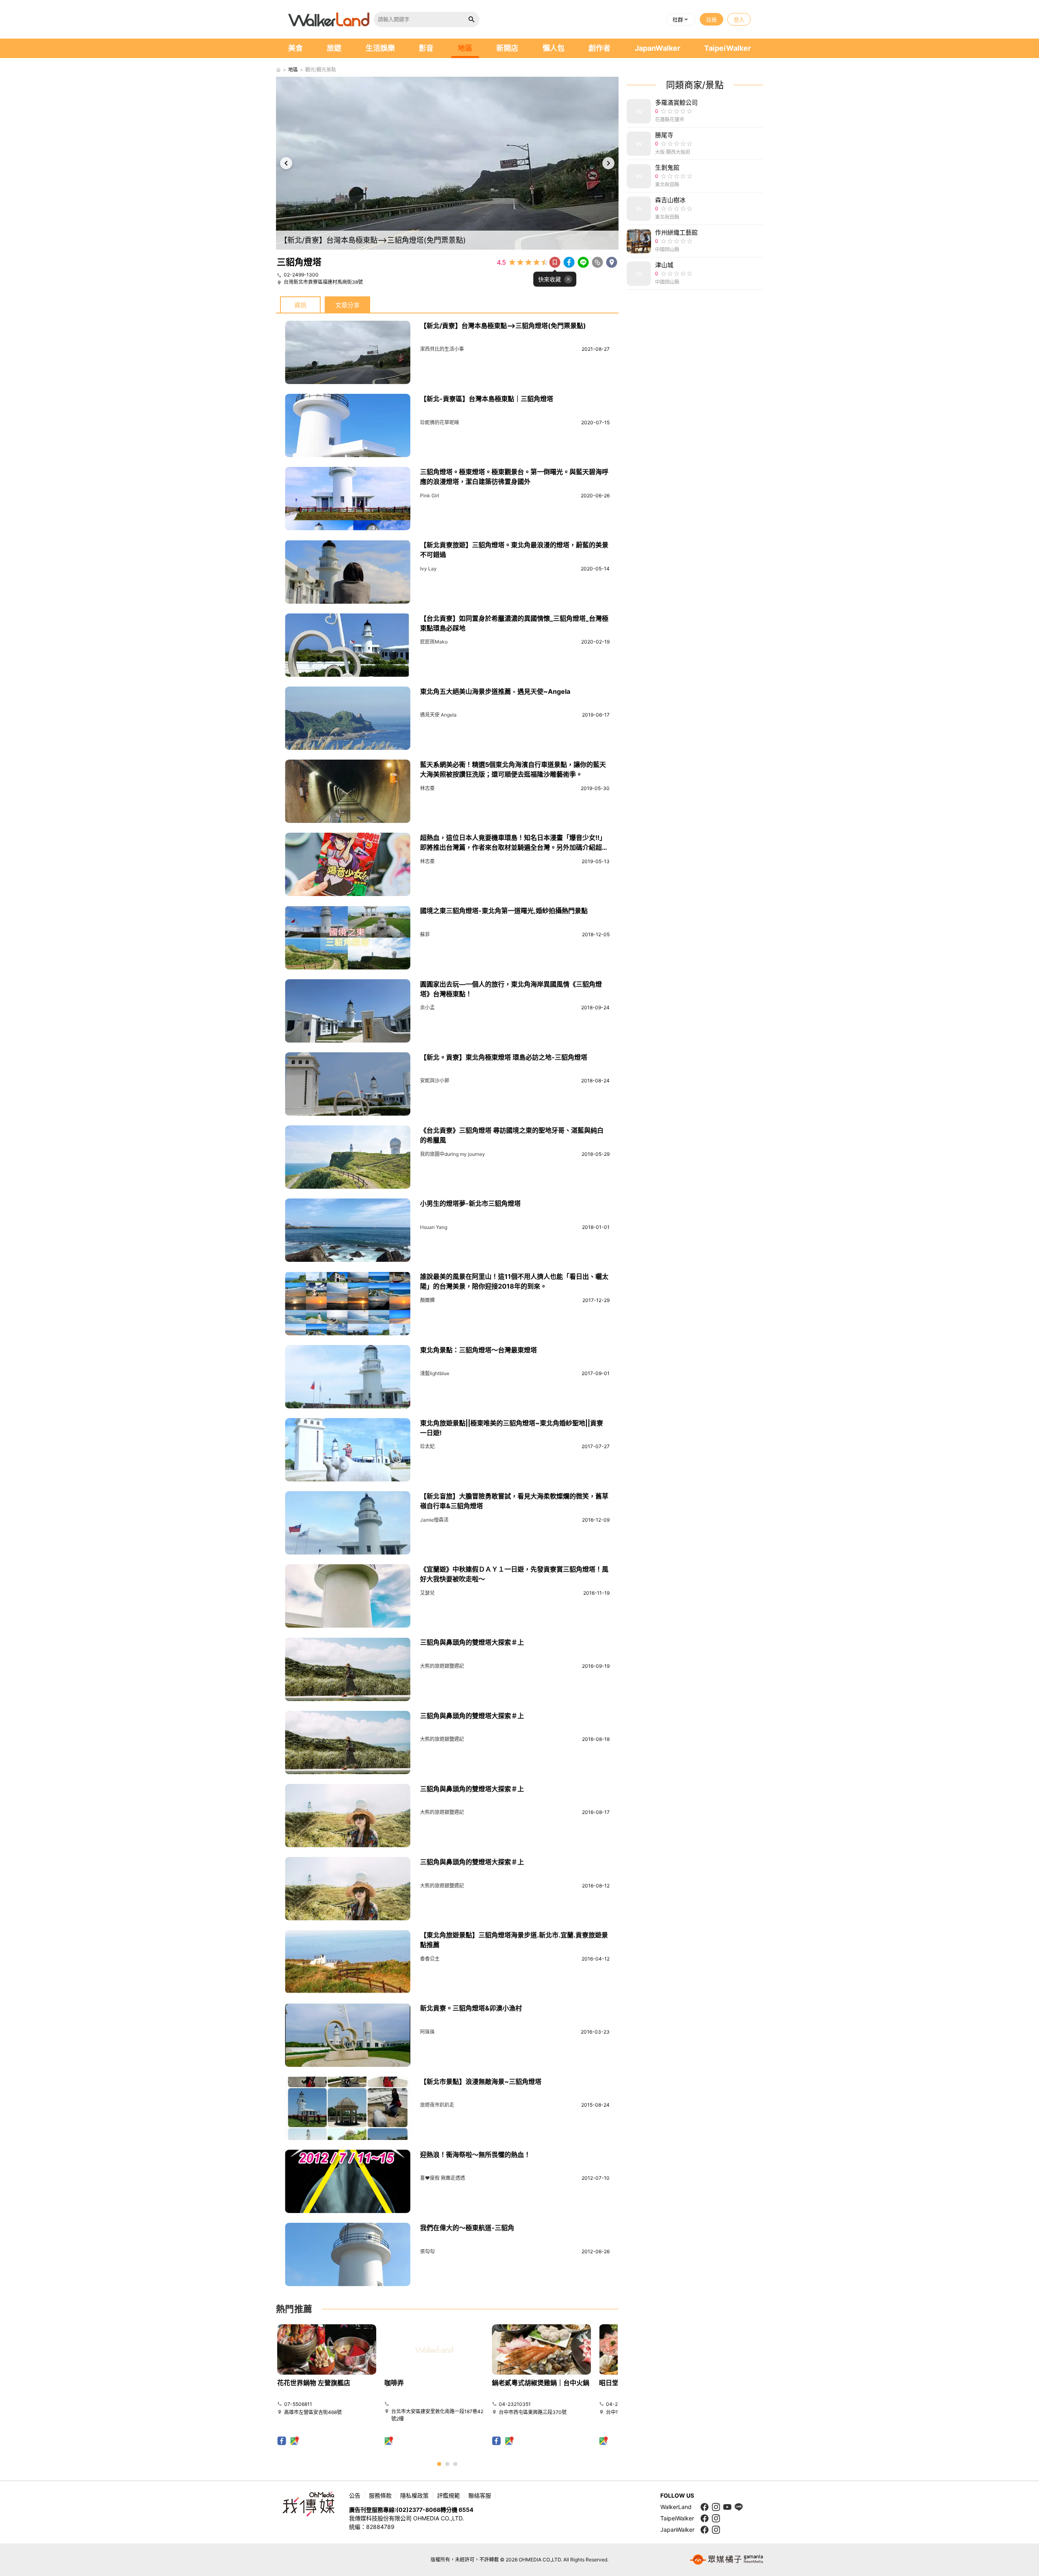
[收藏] (555, 262)
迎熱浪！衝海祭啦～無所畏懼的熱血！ (475, 2155)
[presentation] (286, 163)
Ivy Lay (428, 569)
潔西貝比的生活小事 (442, 349)
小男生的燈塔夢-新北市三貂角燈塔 (470, 1203)
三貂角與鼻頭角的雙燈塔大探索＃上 (472, 1642)
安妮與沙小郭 (435, 1081)
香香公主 (430, 1959)
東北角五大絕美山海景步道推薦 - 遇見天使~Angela (495, 691)
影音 (426, 48)
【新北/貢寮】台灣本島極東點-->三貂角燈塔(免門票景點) (503, 326)
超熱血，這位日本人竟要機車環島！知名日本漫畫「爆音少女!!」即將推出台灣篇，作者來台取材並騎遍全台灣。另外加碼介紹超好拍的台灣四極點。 (514, 847)
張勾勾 (427, 2251)
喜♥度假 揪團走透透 (443, 2178)
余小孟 (427, 1007)
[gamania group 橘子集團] (726, 2560)
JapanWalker (657, 48)
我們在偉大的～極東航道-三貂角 (467, 2228)
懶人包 (554, 48)
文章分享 (347, 305)
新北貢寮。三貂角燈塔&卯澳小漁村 (471, 2008)
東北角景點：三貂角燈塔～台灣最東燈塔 (479, 1350)
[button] (681, 19)
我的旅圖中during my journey (453, 1154)
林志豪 (427, 788)
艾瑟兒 (427, 1593)
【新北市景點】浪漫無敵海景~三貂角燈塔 (481, 2082)
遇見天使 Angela (438, 715)
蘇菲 (425, 934)
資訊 (300, 305)
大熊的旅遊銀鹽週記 (442, 1666)
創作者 (599, 48)
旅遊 (334, 48)
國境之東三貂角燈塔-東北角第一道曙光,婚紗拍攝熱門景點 (504, 911)
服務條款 (380, 2495)
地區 (465, 48)
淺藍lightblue (435, 1373)
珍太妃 (427, 1446)
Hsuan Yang (434, 1227)
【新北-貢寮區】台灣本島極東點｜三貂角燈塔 (487, 399)
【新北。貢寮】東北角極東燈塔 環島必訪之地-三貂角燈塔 (504, 1057)
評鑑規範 (448, 2495)
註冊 (711, 19)
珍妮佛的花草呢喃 (440, 422)
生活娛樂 (380, 48)
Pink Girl (430, 496)
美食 (295, 48)
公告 (355, 2495)
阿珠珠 (427, 2032)
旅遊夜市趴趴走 (437, 2105)
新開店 (507, 48)
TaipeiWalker (728, 48)
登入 (739, 19)
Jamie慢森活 (434, 1520)
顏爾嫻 (427, 1300)
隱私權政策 (414, 2495)
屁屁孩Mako (434, 642)
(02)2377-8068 (418, 2510)
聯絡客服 (480, 2495)
